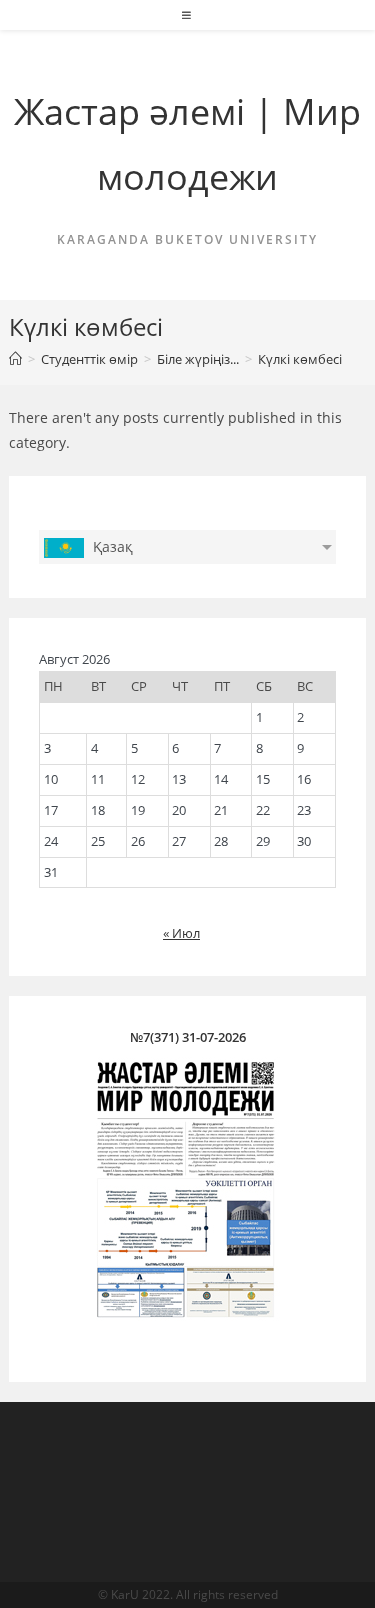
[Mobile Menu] (187, 15)
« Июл (181, 933)
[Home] (15, 359)
